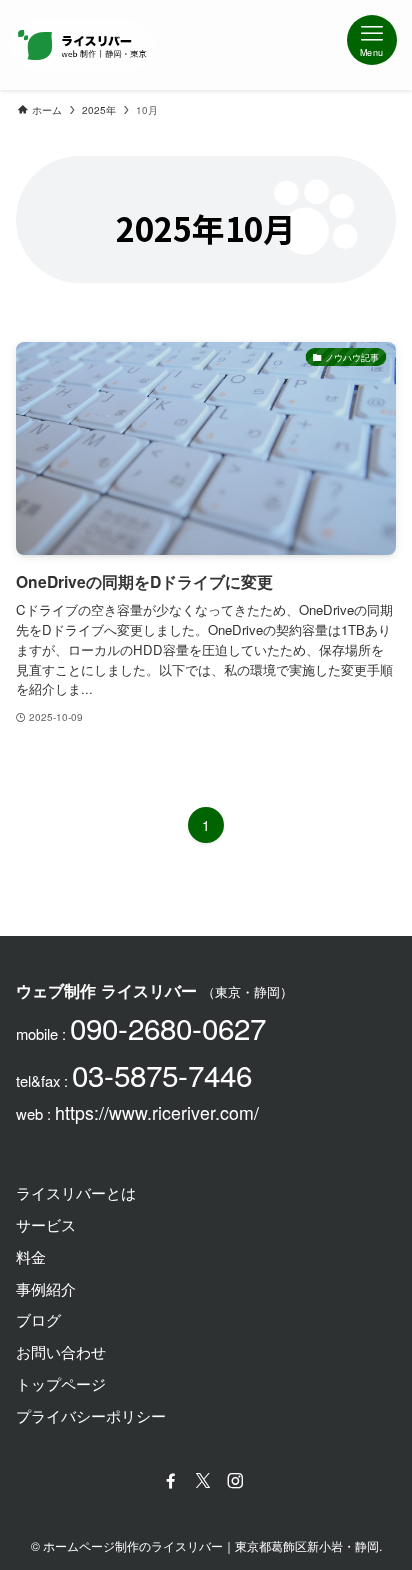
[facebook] (174, 1481)
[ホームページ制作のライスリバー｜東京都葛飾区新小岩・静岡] (82, 45)
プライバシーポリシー (91, 1415)
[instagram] (238, 1481)
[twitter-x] (206, 1481)
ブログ (38, 1319)
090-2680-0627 (168, 1027)
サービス (46, 1224)
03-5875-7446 (162, 1074)
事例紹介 (46, 1288)
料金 (31, 1256)
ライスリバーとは (76, 1192)
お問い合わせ (61, 1351)
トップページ (61, 1383)
